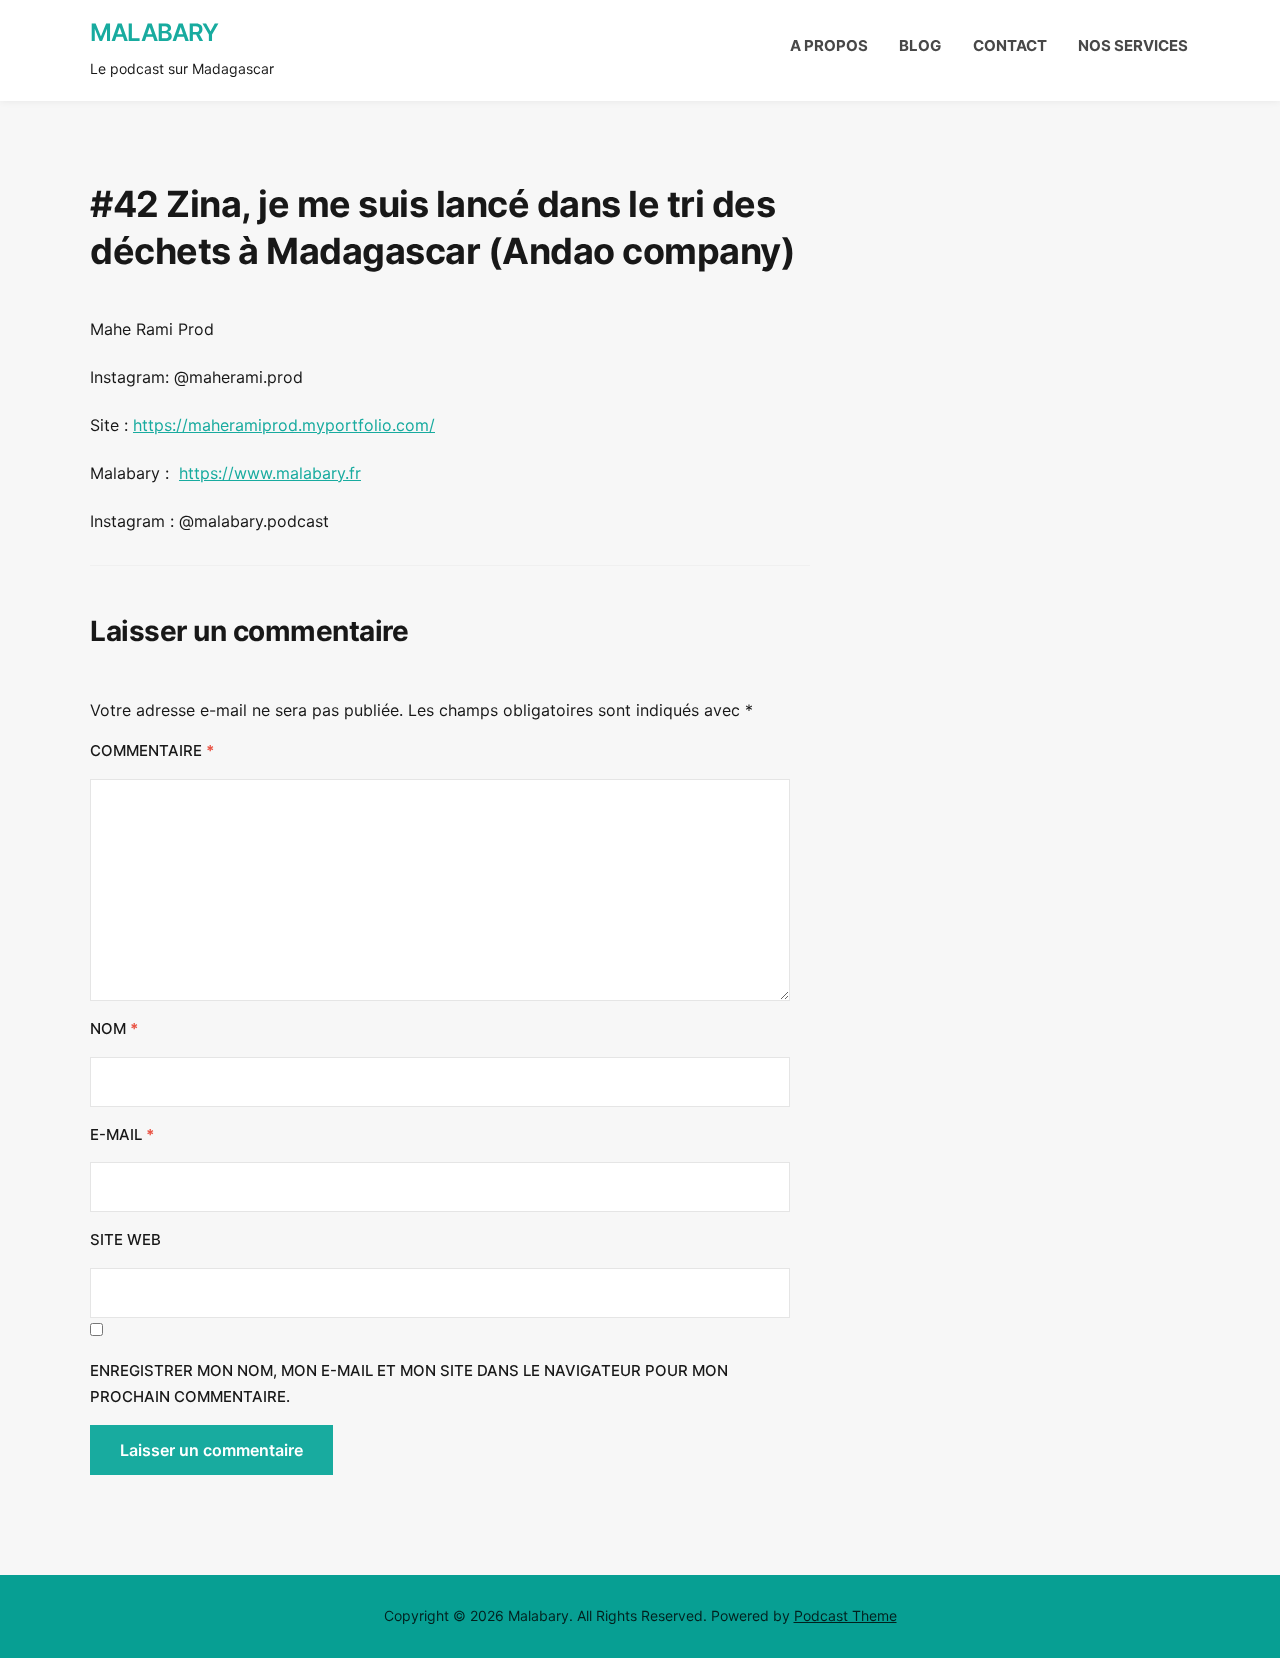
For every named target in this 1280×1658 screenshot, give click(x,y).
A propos (829, 45)
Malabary (154, 32)
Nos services (1133, 45)
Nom (114, 1028)
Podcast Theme (845, 1615)
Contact (1010, 45)
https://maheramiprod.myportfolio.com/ (284, 425)
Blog (920, 45)
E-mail (122, 1134)
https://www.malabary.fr (270, 473)
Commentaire (152, 750)
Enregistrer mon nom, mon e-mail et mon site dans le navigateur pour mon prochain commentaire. (409, 1383)
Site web (125, 1239)
